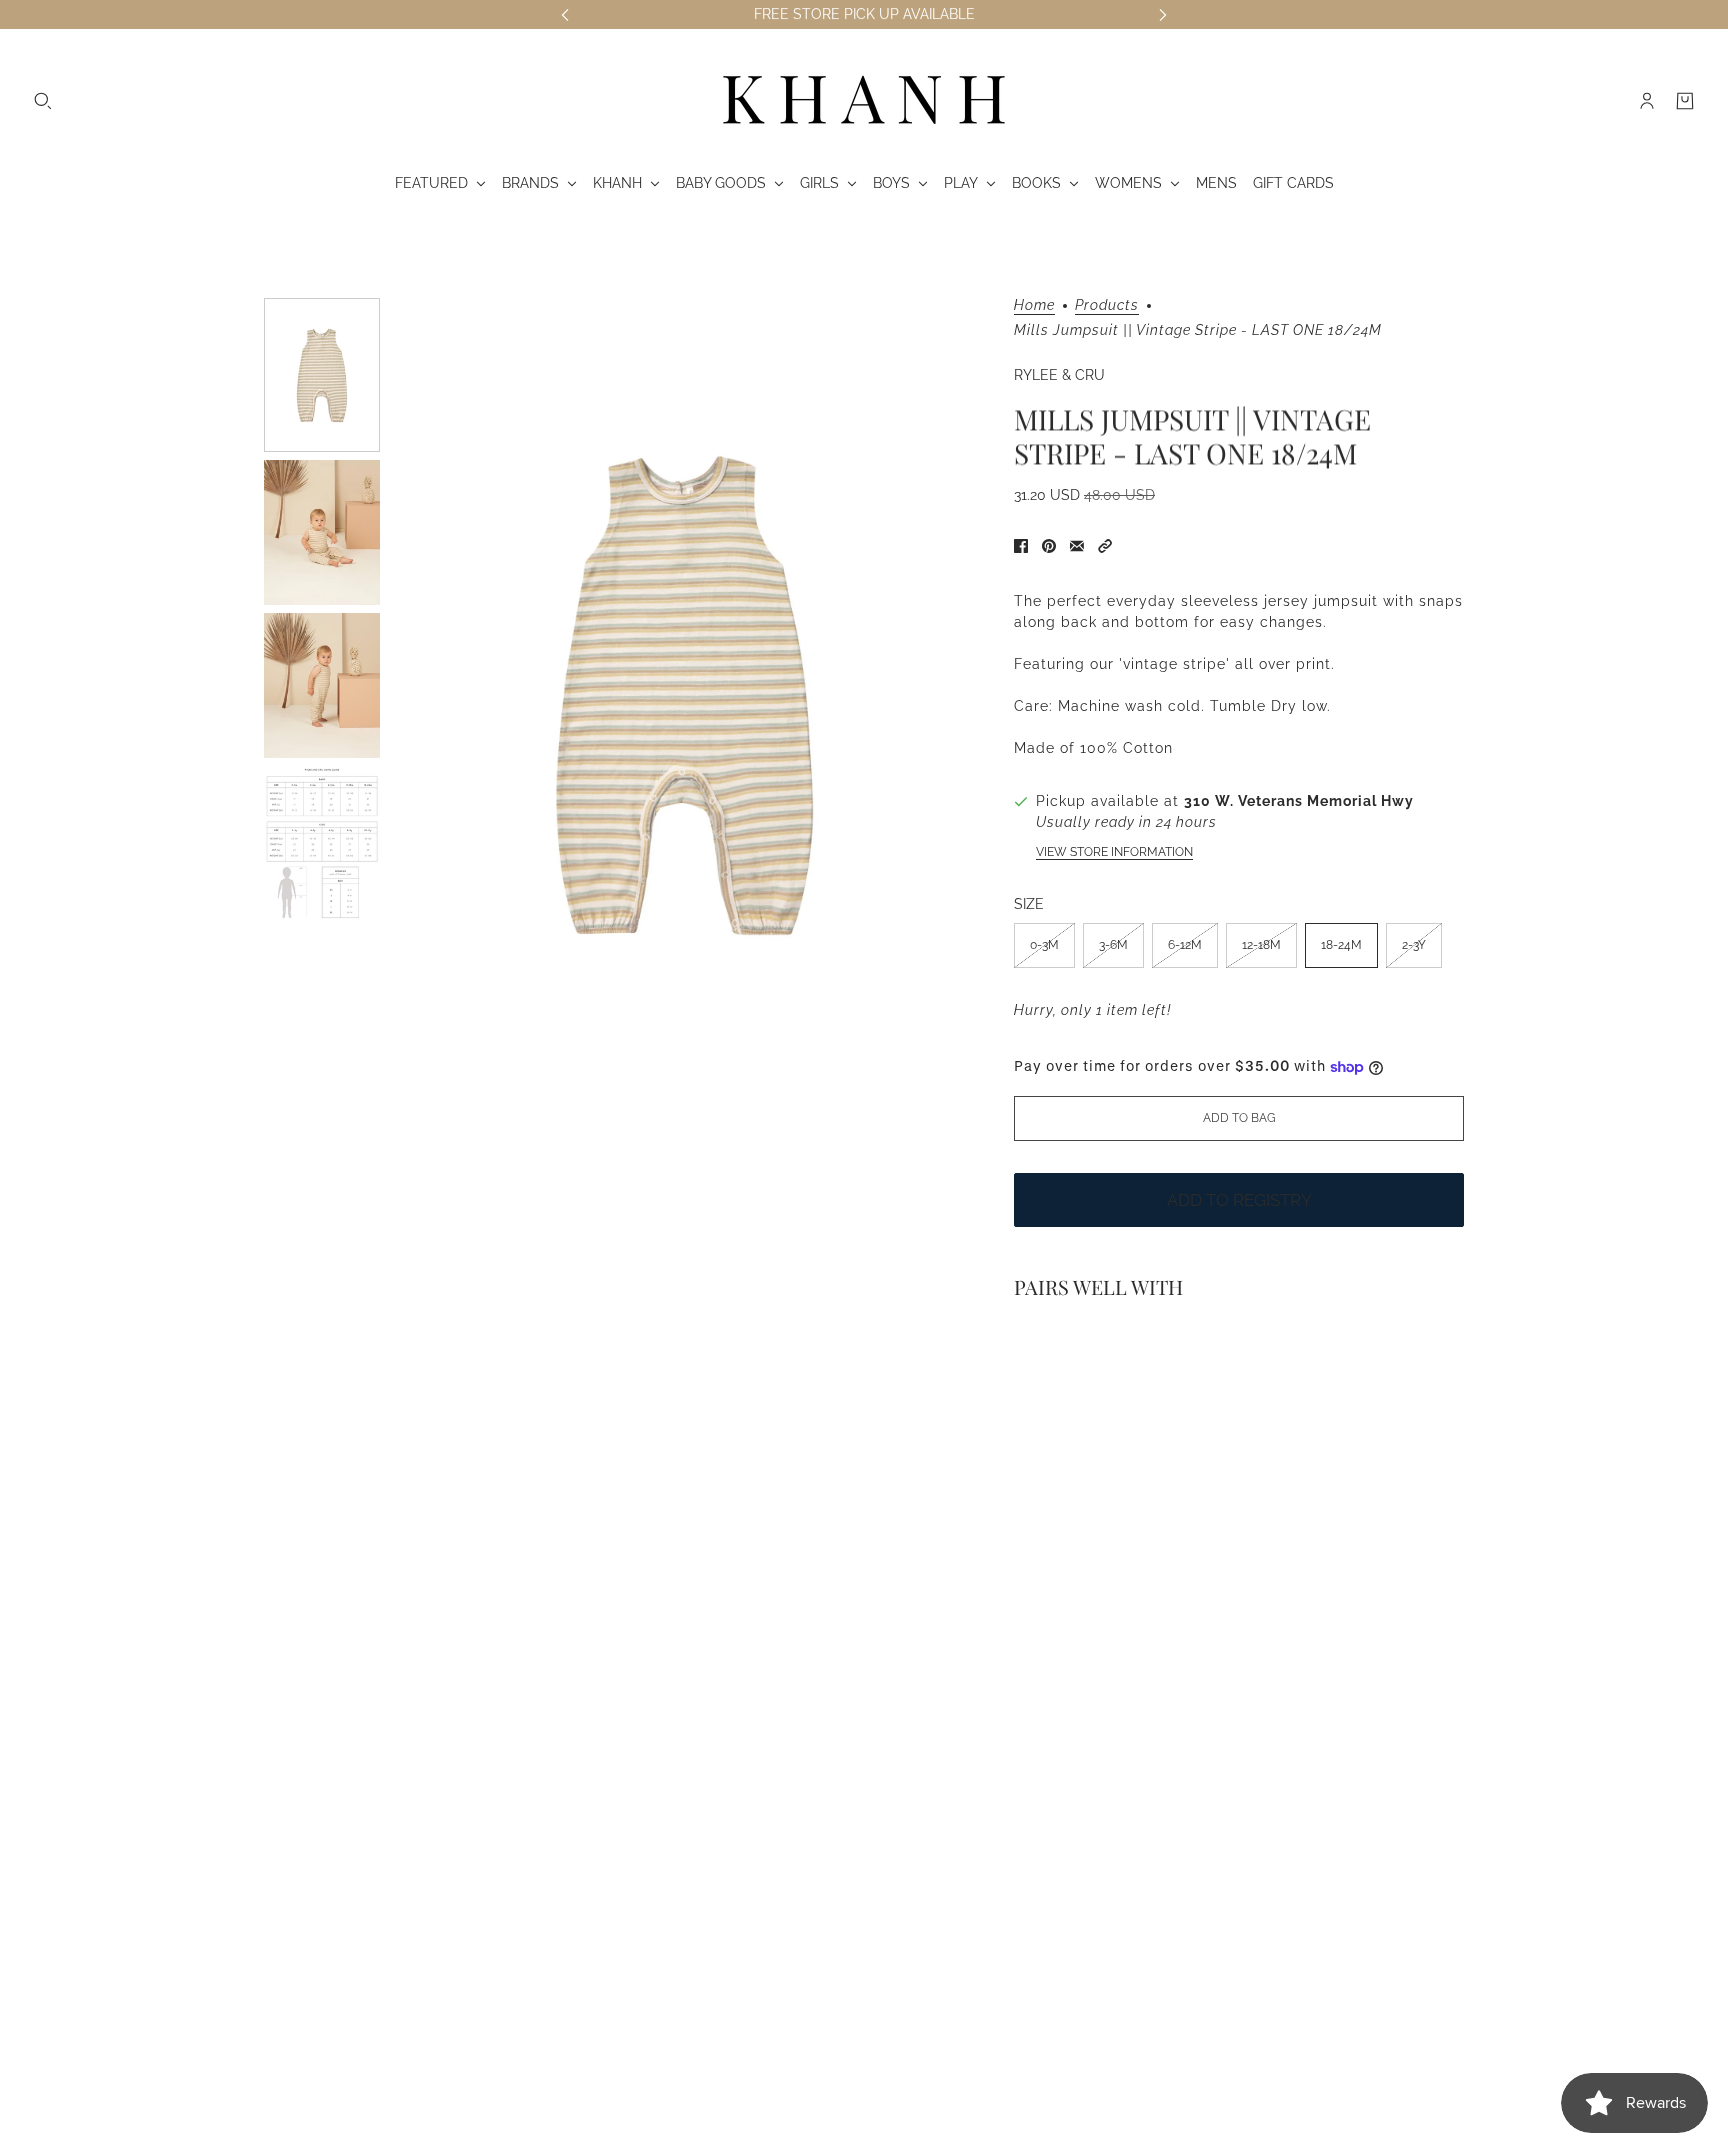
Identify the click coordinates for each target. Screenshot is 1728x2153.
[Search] (43, 101)
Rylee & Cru (1059, 375)
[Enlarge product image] (685, 693)
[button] (1105, 546)
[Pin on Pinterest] (1049, 546)
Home (1034, 305)
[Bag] (1685, 101)
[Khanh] (864, 101)
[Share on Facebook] (1021, 546)
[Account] (1647, 101)
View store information (1114, 852)
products (1107, 305)
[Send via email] (1077, 546)
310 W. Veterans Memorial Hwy (1299, 801)
